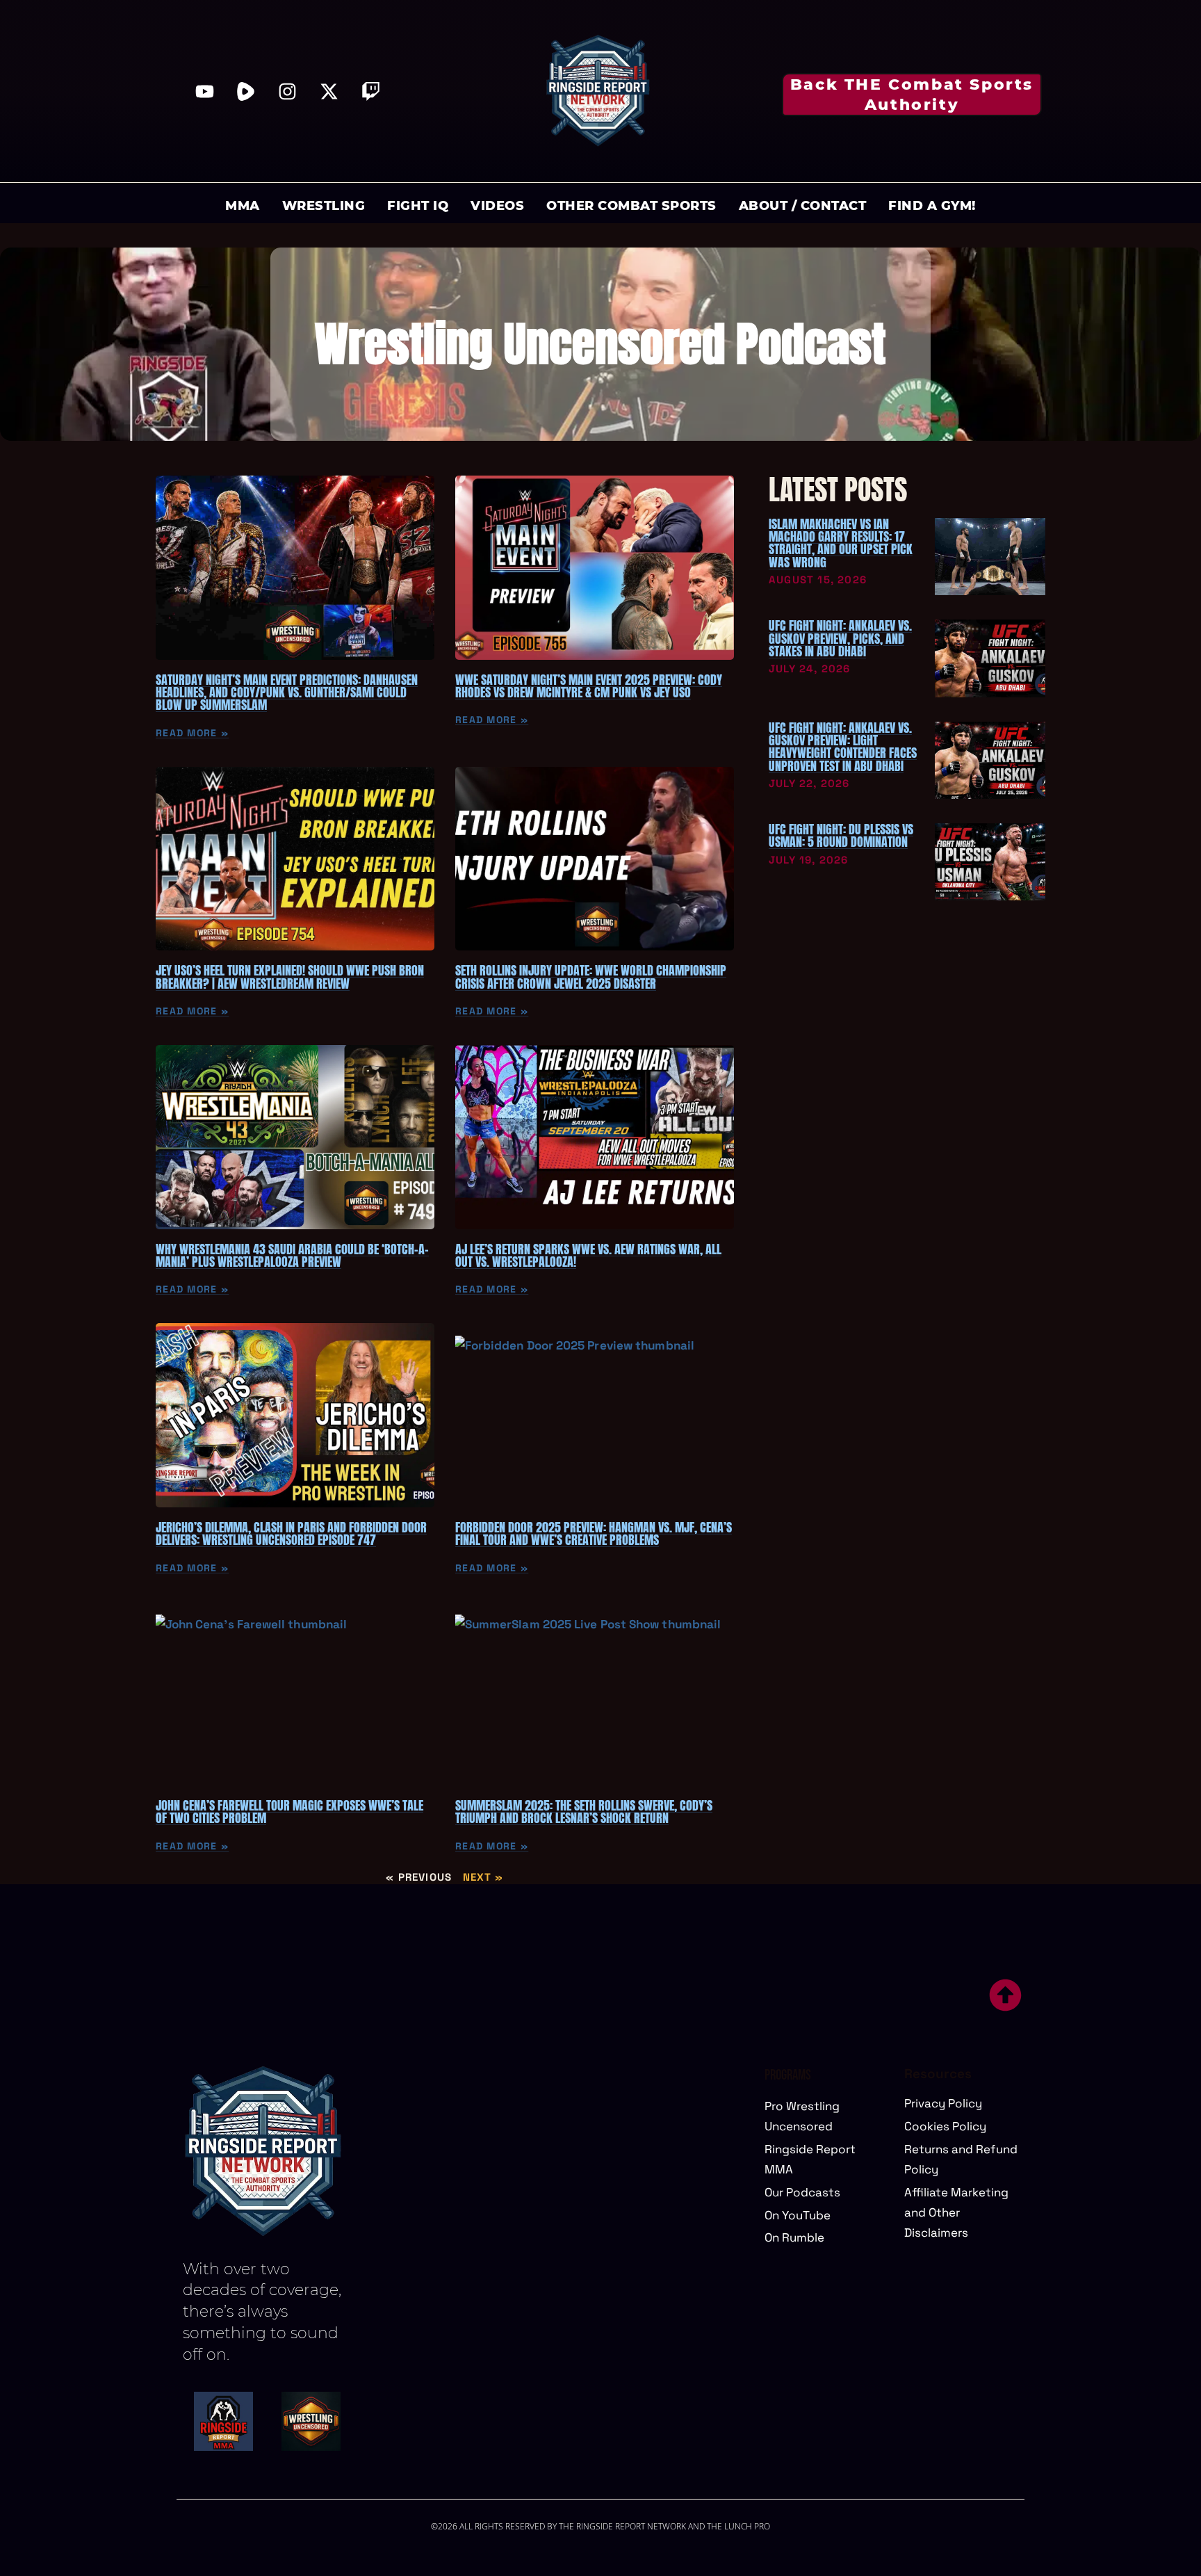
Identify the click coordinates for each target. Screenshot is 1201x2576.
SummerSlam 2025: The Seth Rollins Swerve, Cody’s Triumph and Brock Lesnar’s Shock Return (584, 1812)
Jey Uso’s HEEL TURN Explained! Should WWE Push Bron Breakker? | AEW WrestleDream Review (290, 977)
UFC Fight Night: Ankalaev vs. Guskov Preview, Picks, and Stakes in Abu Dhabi (840, 638)
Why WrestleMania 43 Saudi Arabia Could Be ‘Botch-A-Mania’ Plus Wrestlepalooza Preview (292, 1255)
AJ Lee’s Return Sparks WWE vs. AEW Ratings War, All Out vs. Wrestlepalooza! (588, 1255)
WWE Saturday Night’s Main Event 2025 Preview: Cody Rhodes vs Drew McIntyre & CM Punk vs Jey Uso (589, 686)
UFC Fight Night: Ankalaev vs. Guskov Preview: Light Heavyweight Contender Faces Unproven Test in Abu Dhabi (843, 747)
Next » (483, 1877)
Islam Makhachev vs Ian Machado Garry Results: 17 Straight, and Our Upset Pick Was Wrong (841, 543)
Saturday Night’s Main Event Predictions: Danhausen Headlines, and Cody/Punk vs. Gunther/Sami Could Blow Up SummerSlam (287, 692)
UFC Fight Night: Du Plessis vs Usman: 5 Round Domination (841, 835)
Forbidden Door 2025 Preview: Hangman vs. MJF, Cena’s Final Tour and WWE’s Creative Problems (594, 1533)
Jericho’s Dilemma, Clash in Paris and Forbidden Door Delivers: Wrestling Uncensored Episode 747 (291, 1533)
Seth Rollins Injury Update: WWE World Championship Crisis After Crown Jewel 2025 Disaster (591, 977)
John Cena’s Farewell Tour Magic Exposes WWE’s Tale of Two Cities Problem (289, 1812)
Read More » (192, 733)
